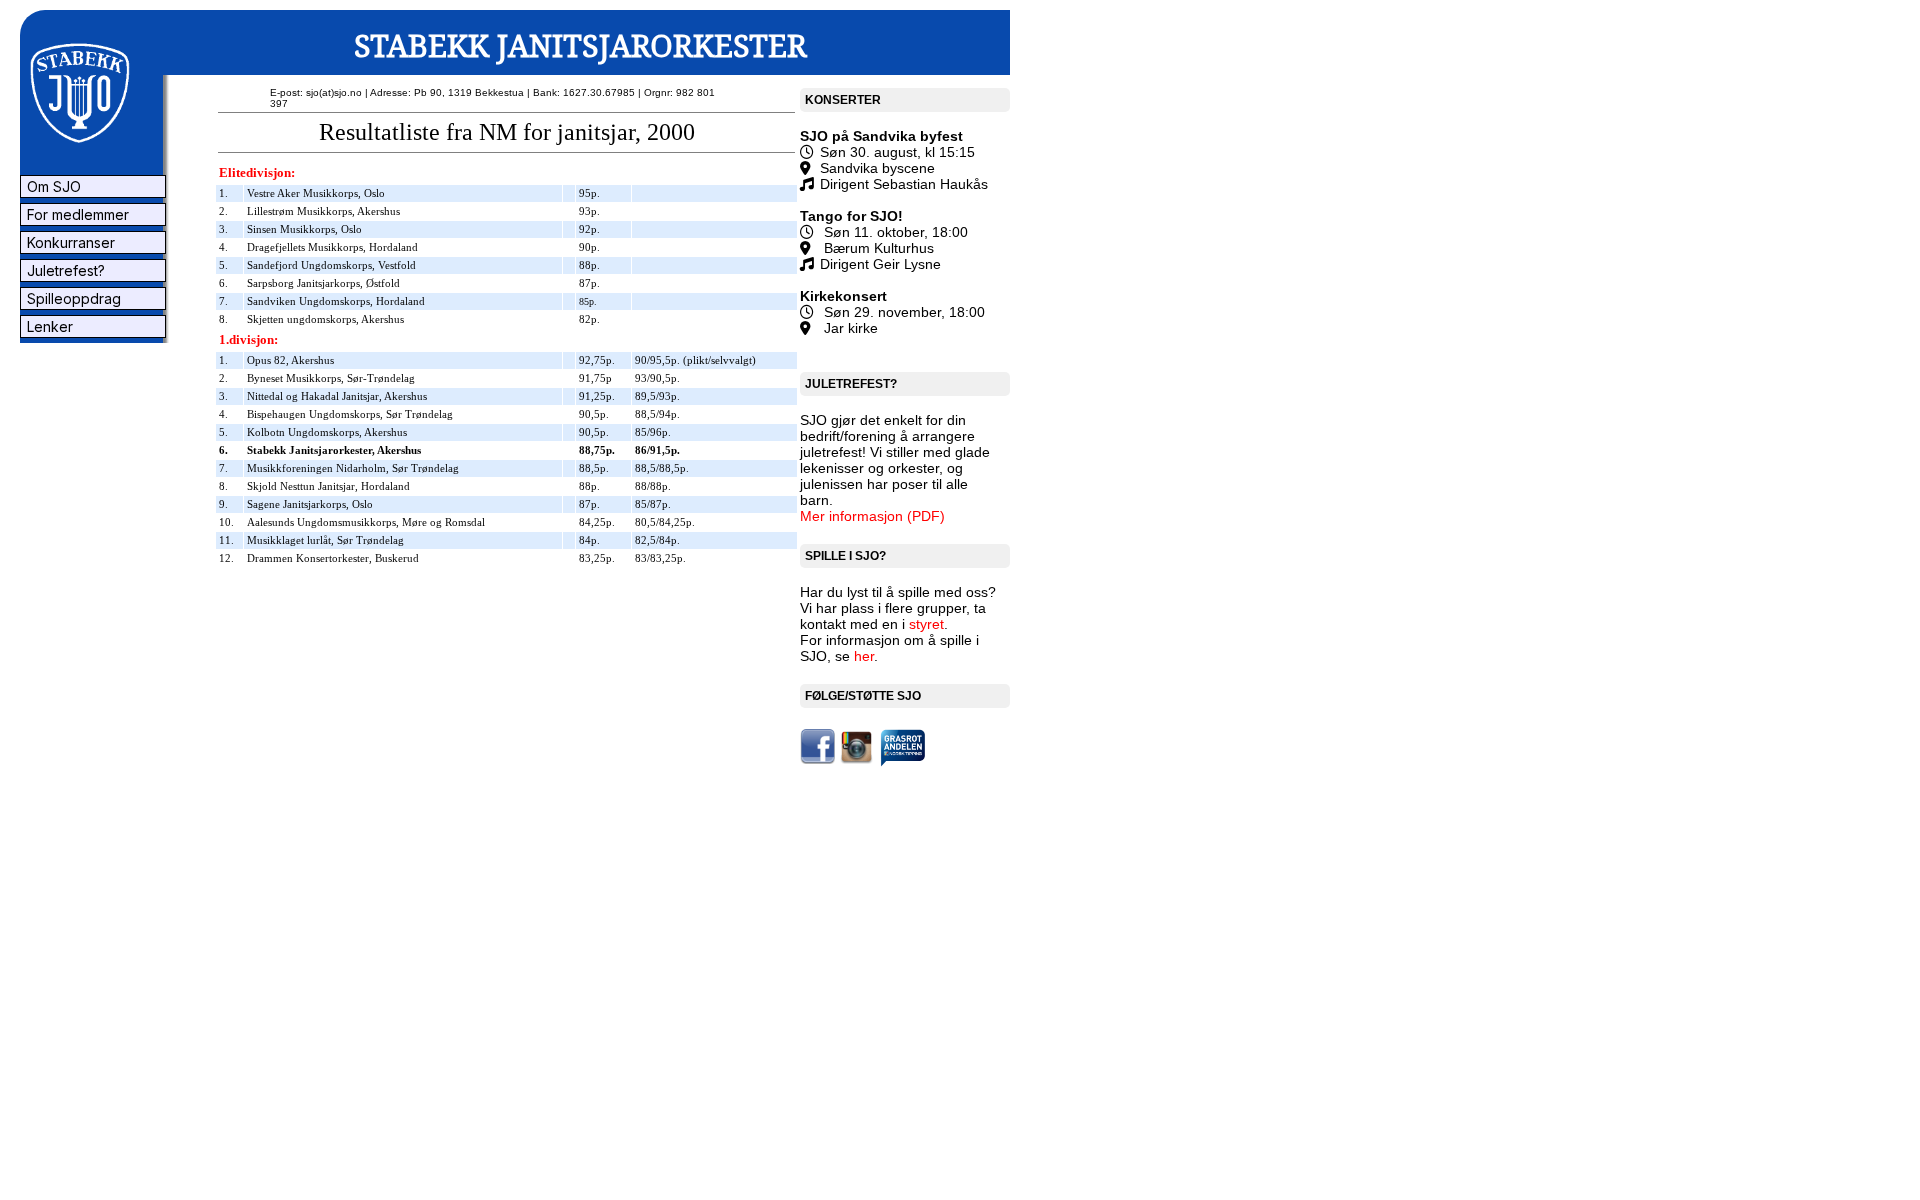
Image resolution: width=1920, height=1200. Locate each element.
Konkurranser (69, 242)
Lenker (48, 326)
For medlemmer (76, 214)
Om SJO (52, 186)
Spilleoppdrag (72, 298)
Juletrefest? (64, 270)
